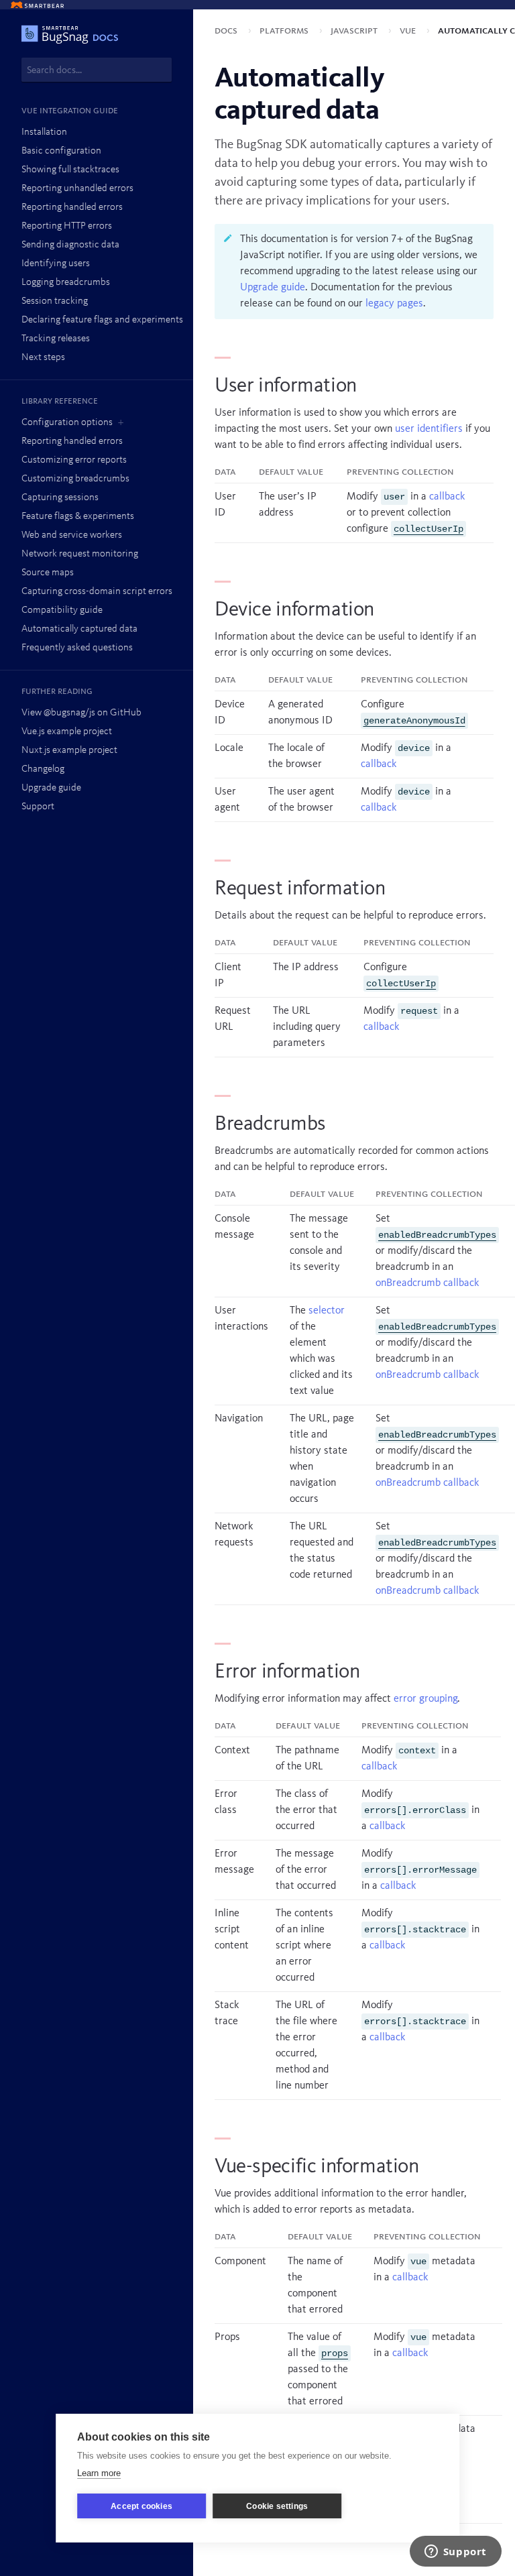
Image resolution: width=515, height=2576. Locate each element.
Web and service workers (72, 535)
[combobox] (97, 70)
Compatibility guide (62, 610)
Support (38, 807)
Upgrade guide (51, 788)
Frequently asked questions (77, 648)
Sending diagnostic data (70, 245)
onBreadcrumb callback (427, 1283)
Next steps (43, 358)
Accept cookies (141, 2506)
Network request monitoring (80, 554)
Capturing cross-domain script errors (97, 592)
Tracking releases (56, 339)
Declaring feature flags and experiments (102, 320)
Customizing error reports (74, 460)
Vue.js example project (67, 732)
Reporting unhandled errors (77, 189)
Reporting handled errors (72, 208)
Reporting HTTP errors (67, 226)
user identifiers (429, 429)
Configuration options (67, 423)
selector (327, 1311)
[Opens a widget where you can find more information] (455, 2553)
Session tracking (55, 301)
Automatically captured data (79, 629)
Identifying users (56, 264)
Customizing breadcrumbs (75, 479)
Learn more (99, 2473)
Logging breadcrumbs (66, 283)
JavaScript (355, 31)
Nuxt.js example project (69, 751)
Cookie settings (277, 2506)
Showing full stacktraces (70, 170)
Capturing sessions (60, 498)
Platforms (285, 31)
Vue (409, 31)
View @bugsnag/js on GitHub (81, 713)
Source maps (48, 573)
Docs (227, 31)
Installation (44, 132)
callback (447, 497)
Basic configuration (61, 151)
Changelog (43, 769)
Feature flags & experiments (78, 517)
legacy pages (394, 304)
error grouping (425, 1699)
